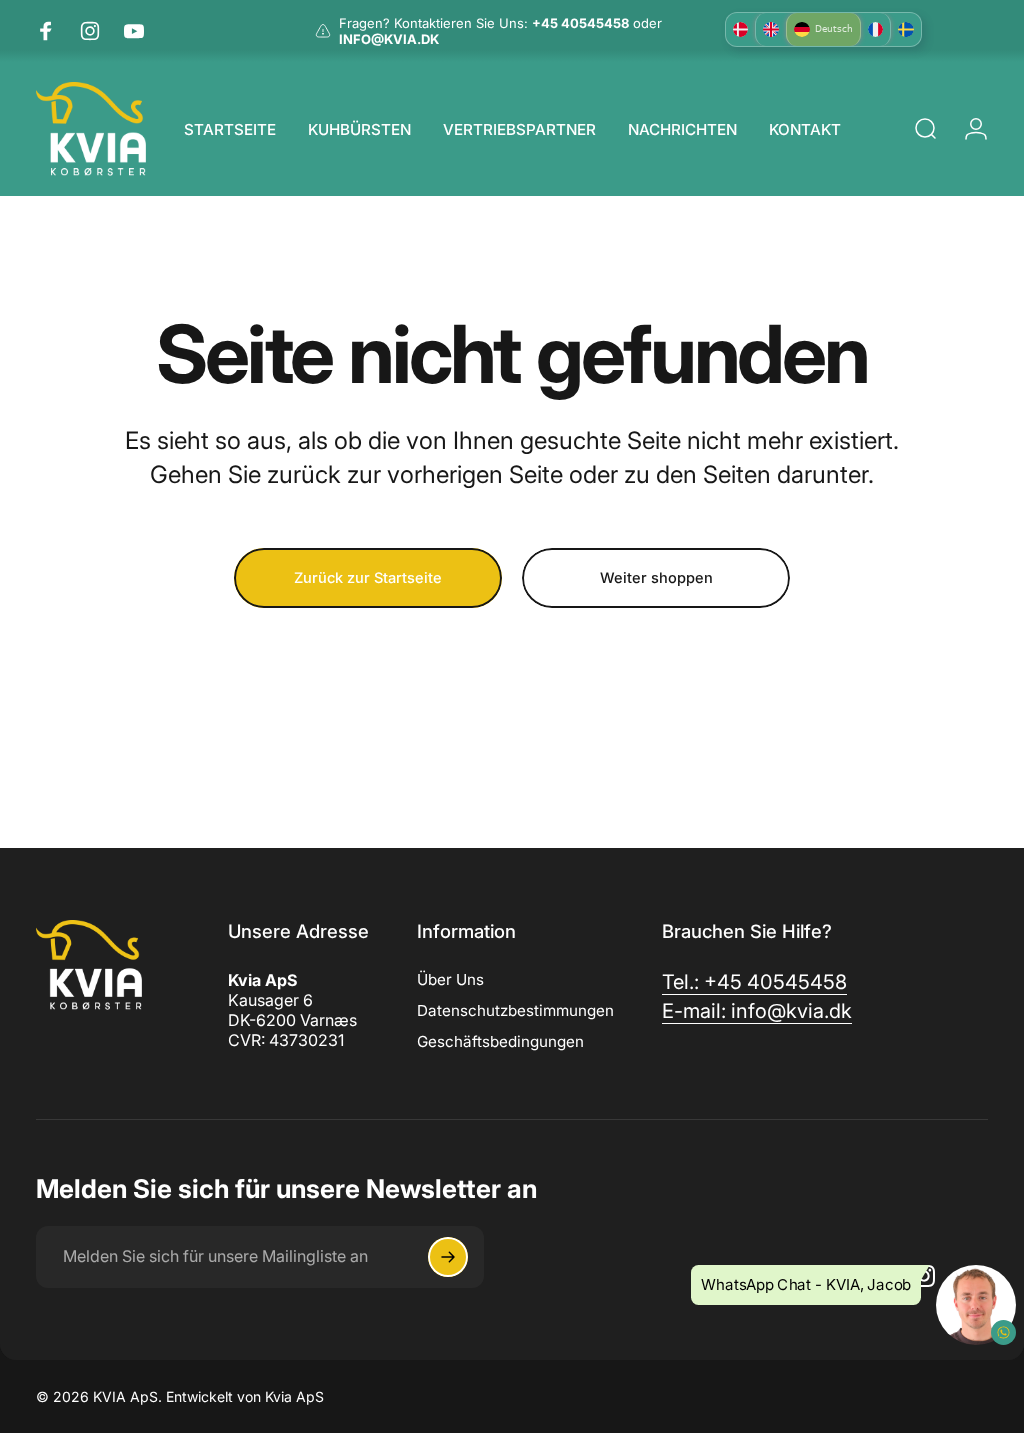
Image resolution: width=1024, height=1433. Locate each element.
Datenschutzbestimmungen (515, 1010)
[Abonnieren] (448, 1257)
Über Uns (450, 979)
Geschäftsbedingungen (500, 1041)
